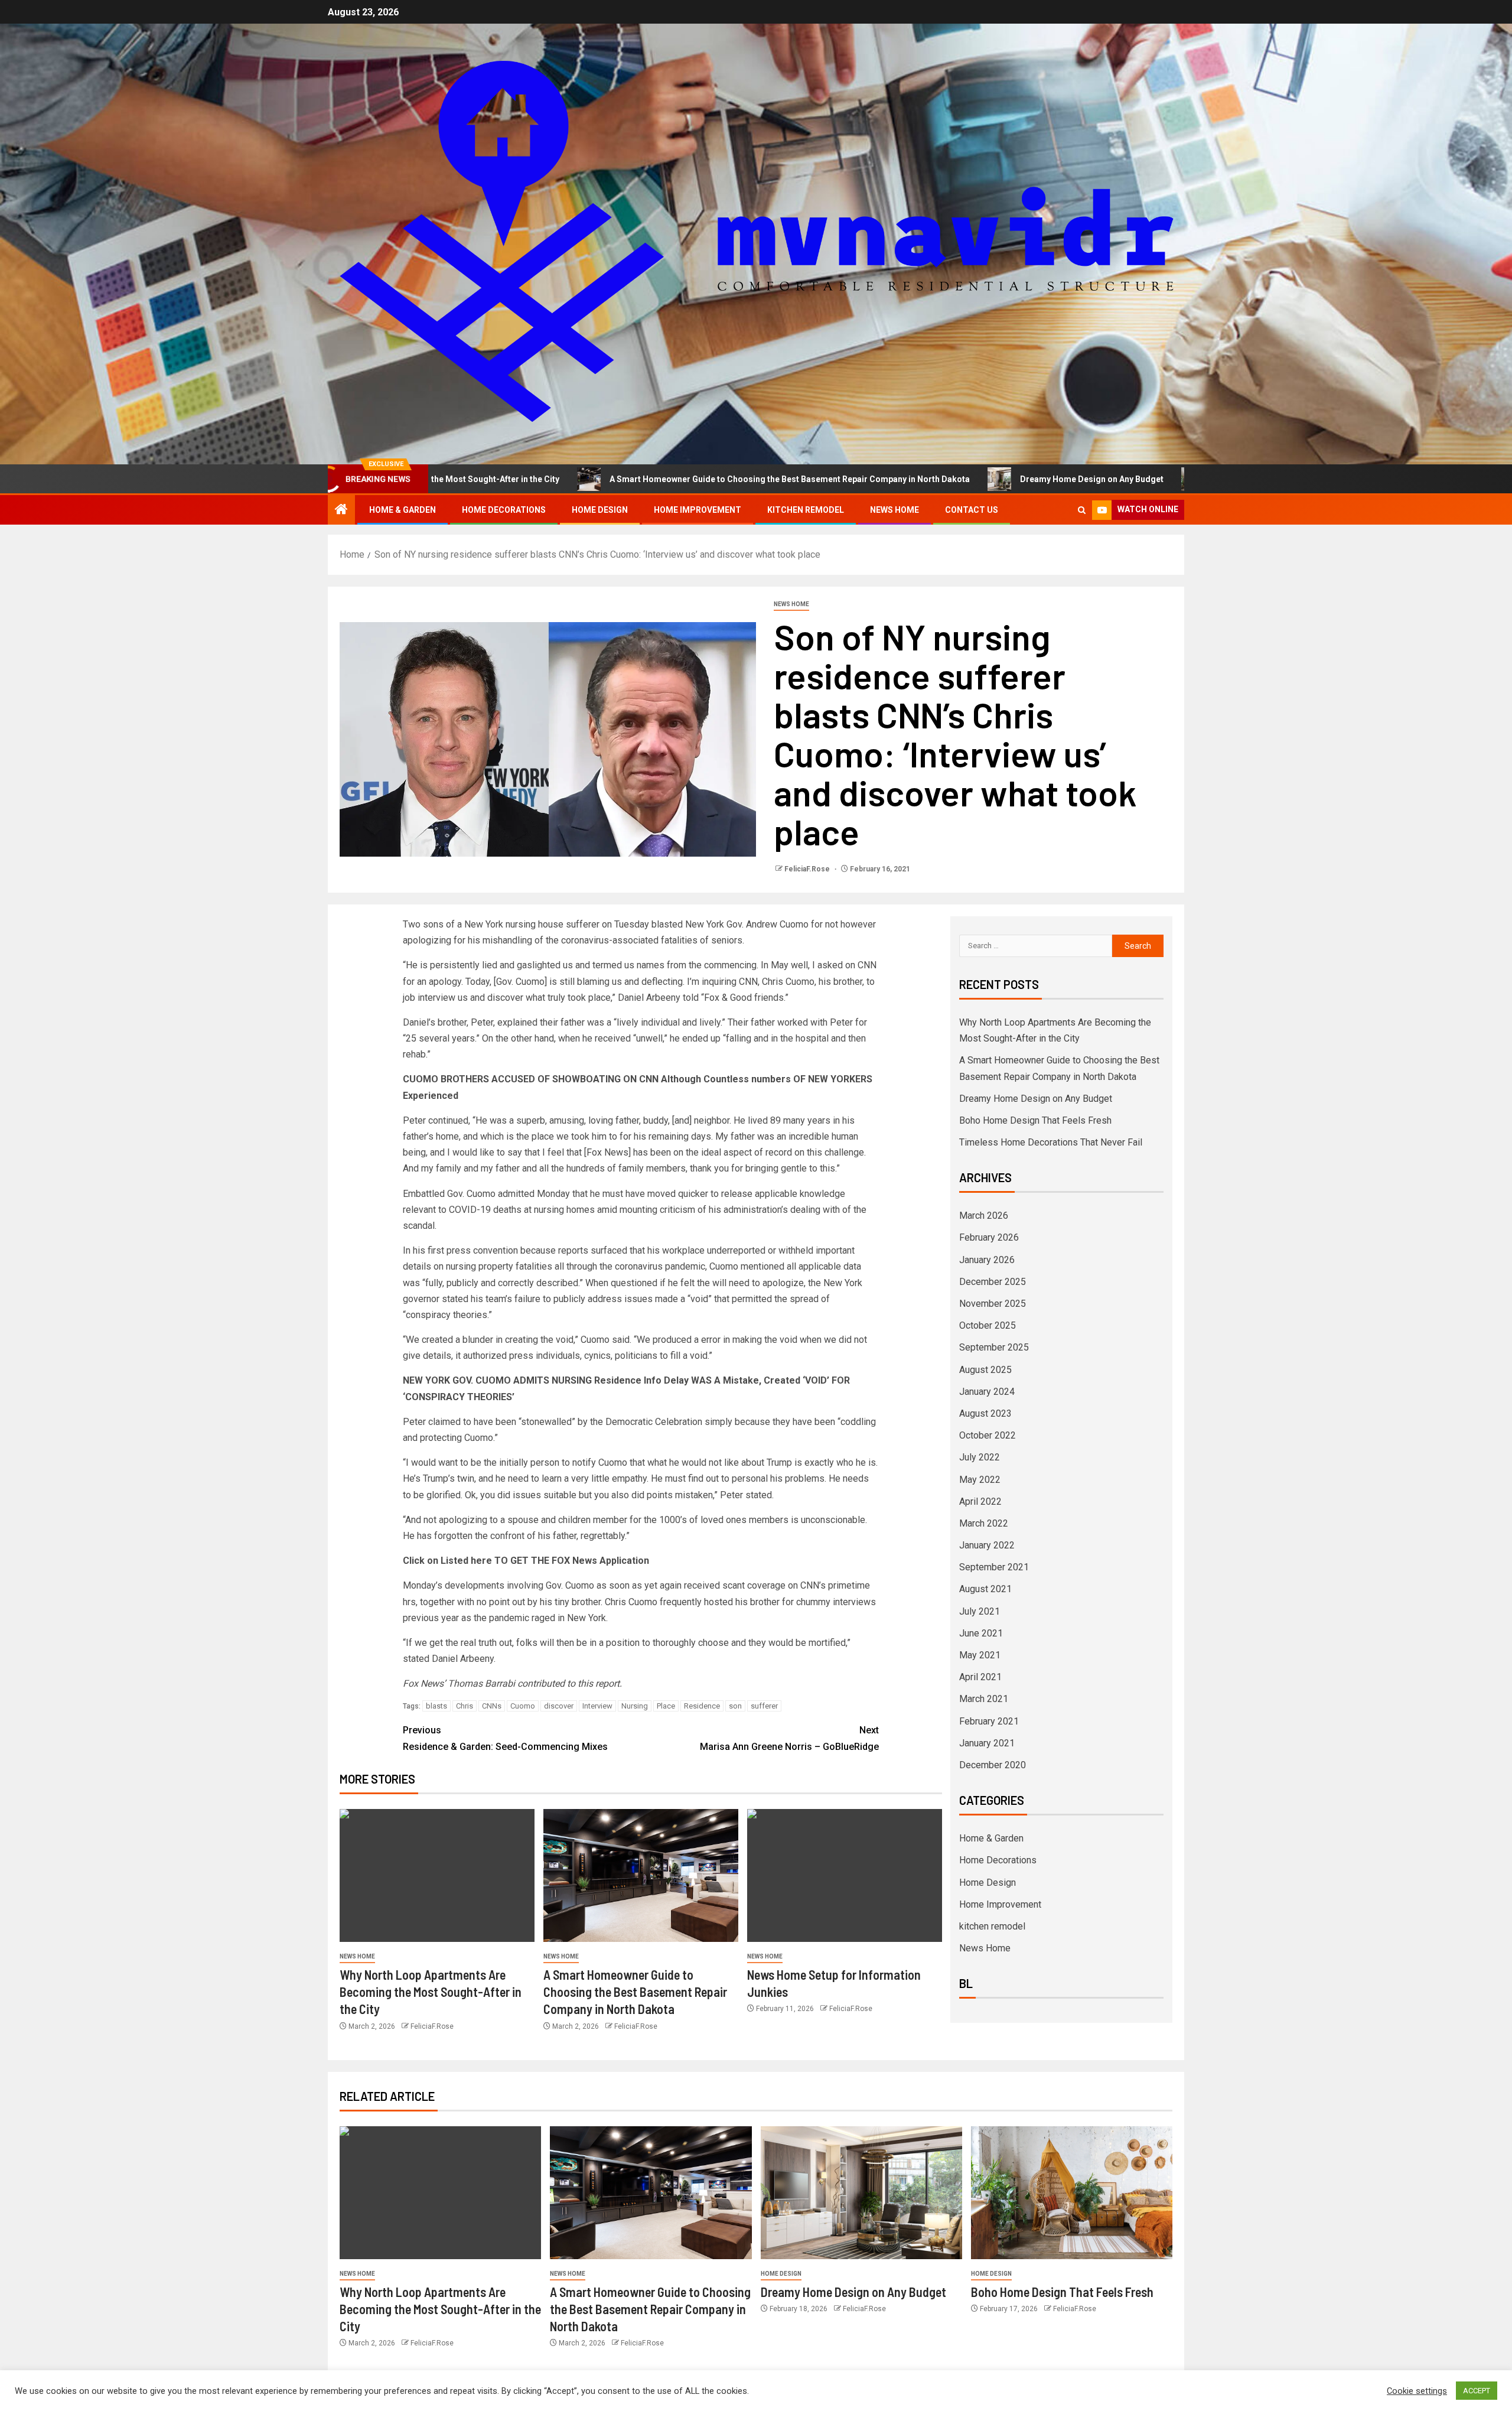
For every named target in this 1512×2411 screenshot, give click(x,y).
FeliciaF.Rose (808, 869)
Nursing (635, 1706)
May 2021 (980, 1655)
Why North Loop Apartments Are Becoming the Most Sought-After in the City (431, 1992)
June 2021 (981, 1633)
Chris (465, 1706)
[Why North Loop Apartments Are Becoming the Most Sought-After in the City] (437, 1875)
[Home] (341, 510)
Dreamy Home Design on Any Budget (961, 479)
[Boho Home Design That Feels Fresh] (1072, 2193)
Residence (702, 1706)
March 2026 (984, 1216)
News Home (895, 510)
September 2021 (994, 1567)
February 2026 (989, 1237)
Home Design (600, 510)
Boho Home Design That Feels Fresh (1154, 479)
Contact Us (972, 510)
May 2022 (980, 1480)
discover (559, 1706)
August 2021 (985, 1589)
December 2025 (993, 1282)
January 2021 (987, 1743)
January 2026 (987, 1260)
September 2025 (994, 1347)
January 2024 (987, 1392)
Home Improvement (698, 510)
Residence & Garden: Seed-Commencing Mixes (505, 1738)
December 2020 (993, 1765)
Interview (597, 1706)
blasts (436, 1706)
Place (666, 1706)
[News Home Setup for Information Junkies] (845, 1875)
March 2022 (984, 1523)
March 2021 (984, 1699)
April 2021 (980, 1677)
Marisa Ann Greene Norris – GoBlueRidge (789, 1738)
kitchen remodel (806, 510)
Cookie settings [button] (1417, 2391)
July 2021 (980, 1611)
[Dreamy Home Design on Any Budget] (861, 2193)
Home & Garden (403, 510)
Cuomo (523, 1706)
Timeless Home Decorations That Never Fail (1051, 1142)
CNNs (492, 1706)
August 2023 (985, 1413)
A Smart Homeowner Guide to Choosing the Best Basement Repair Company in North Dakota (659, 479)
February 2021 (989, 1721)
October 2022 (988, 1435)
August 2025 (985, 1370)
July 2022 (980, 1457)
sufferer (764, 1706)
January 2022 (987, 1545)
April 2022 (980, 1501)
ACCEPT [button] (1477, 2391)
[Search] (1082, 510)
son (735, 1706)
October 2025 (988, 1325)
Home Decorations (504, 510)
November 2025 (993, 1304)
